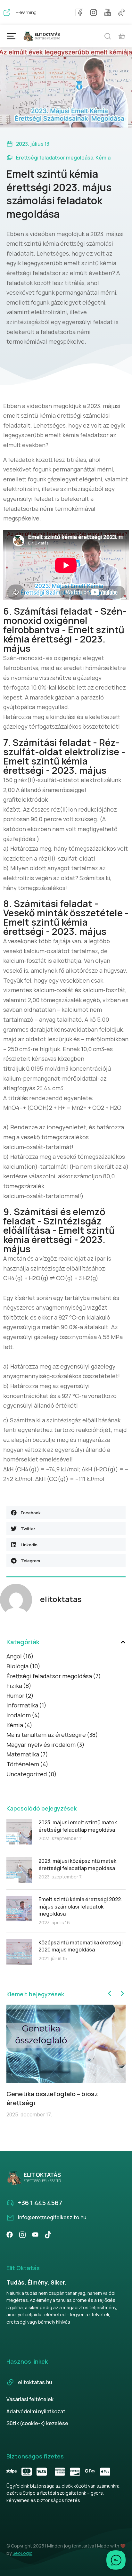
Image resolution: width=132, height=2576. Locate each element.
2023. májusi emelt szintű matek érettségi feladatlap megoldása (78, 1826)
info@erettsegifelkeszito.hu (52, 2217)
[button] (66, 1513)
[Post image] (19, 1832)
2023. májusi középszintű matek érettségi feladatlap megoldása (77, 1864)
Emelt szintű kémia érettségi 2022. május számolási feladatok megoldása (80, 1906)
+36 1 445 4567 (40, 2203)
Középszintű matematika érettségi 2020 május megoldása (81, 1946)
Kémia (103, 158)
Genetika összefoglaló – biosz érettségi (52, 2098)
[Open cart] (122, 36)
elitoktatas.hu (35, 2382)
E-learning (26, 12)
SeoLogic (22, 2553)
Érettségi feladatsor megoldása (55, 158)
